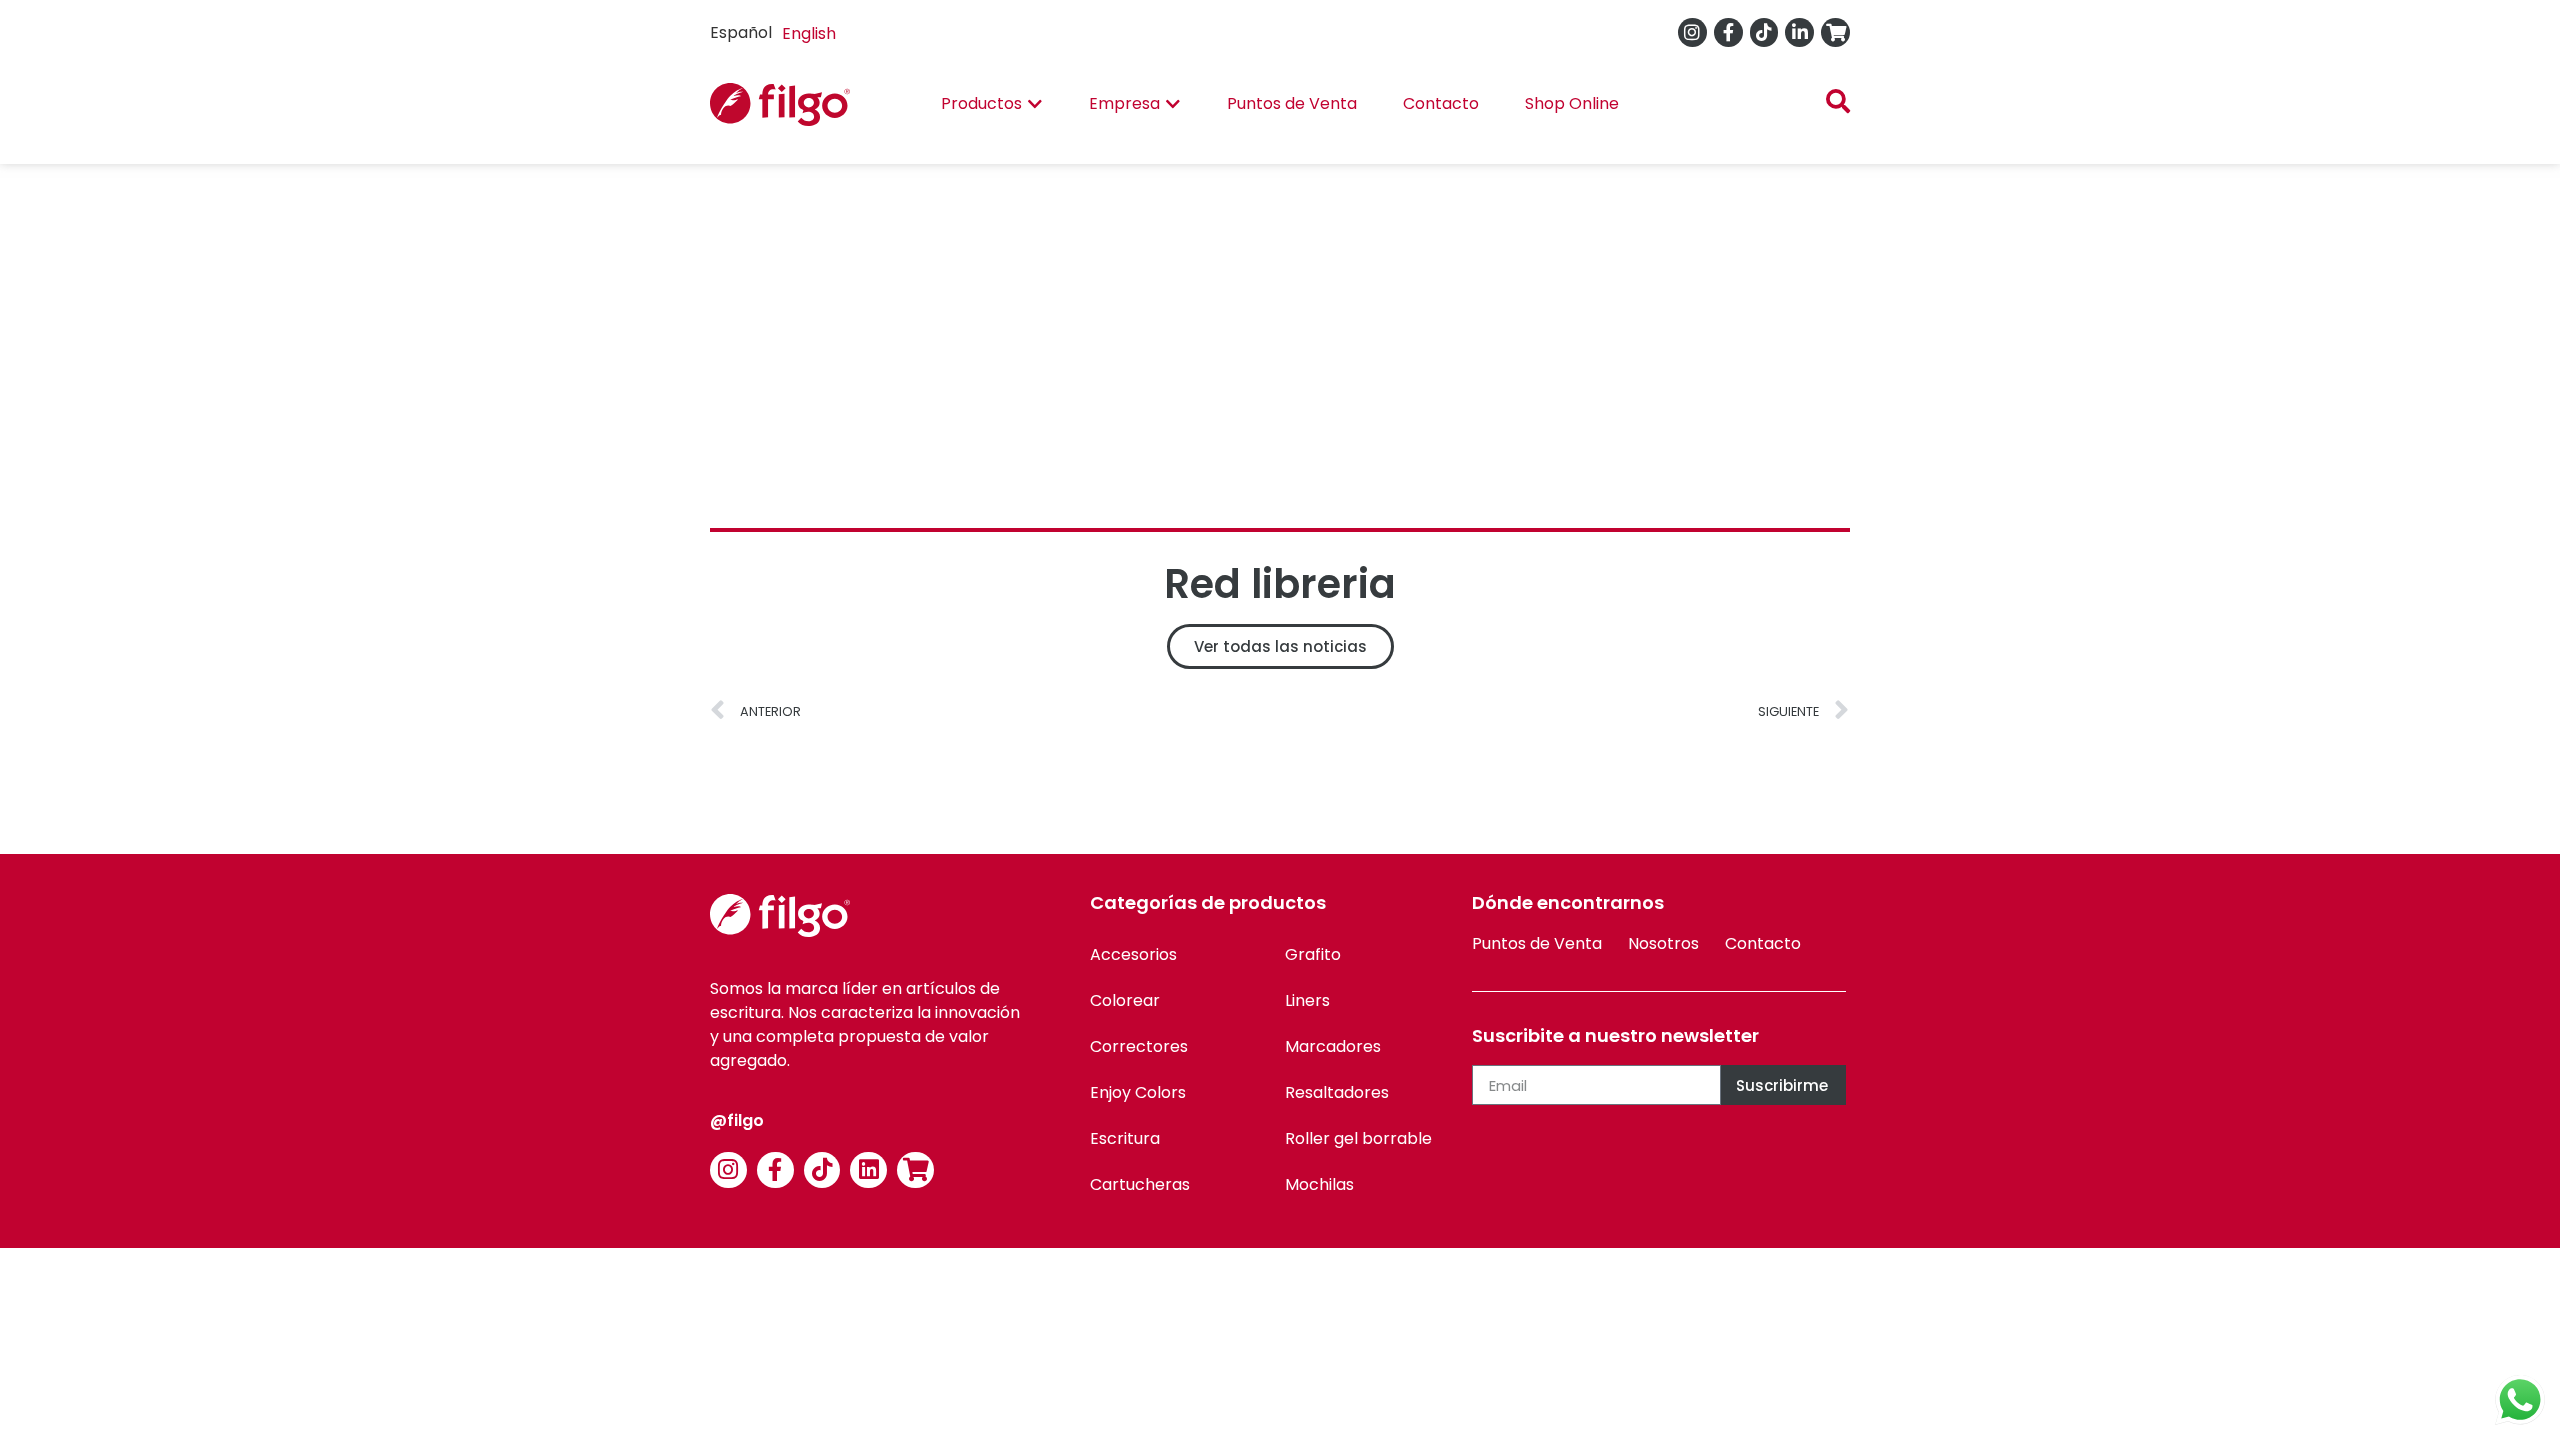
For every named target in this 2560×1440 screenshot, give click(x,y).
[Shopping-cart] (1835, 32)
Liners (1307, 1000)
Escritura (1125, 1138)
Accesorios (1133, 954)
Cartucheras (1140, 1184)
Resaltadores (1337, 1092)
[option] (809, 34)
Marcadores (1333, 1046)
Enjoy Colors (1138, 1092)
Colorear (1125, 1000)
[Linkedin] (868, 1170)
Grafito (1313, 954)
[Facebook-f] (1728, 32)
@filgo (737, 1120)
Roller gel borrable (1358, 1138)
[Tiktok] (1764, 32)
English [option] (809, 33)
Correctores (1139, 1046)
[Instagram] (1692, 32)
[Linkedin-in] (1799, 32)
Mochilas (1319, 1184)
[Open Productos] (1035, 104)
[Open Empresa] (1173, 104)
